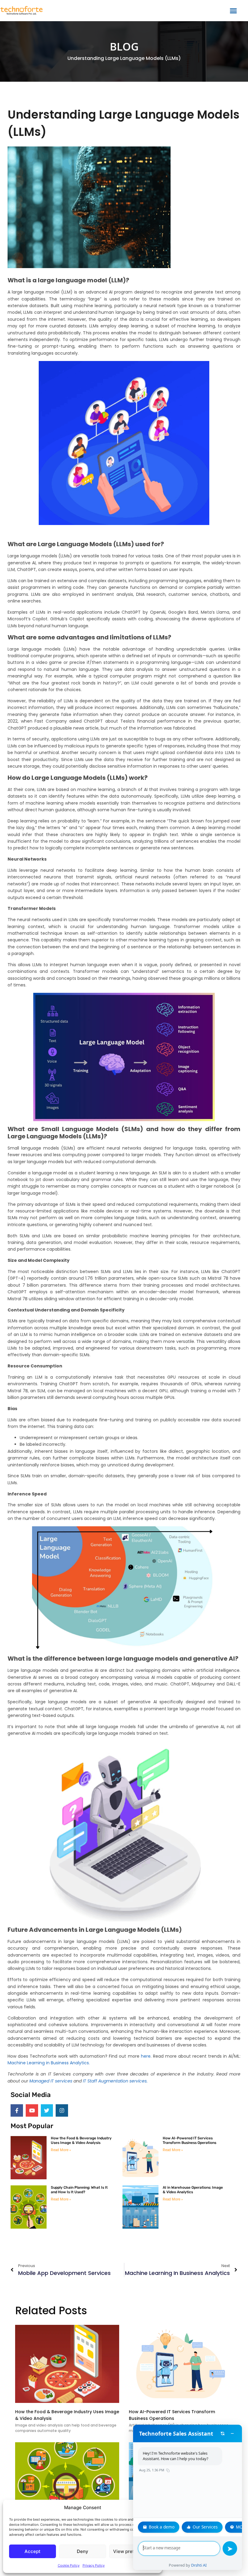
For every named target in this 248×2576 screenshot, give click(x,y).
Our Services (205, 2527)
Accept (33, 2551)
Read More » (61, 2150)
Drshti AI (199, 2565)
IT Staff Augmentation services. (115, 2081)
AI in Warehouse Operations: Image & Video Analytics (193, 2190)
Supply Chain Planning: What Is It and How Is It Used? (79, 2190)
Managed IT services (51, 2081)
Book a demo (162, 2527)
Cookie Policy (69, 2565)
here (146, 2056)
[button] (233, 11)
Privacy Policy (94, 2565)
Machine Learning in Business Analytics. (49, 2063)
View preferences (133, 2551)
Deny (83, 2551)
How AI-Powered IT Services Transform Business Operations (189, 2140)
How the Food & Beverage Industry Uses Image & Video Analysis (81, 2140)
